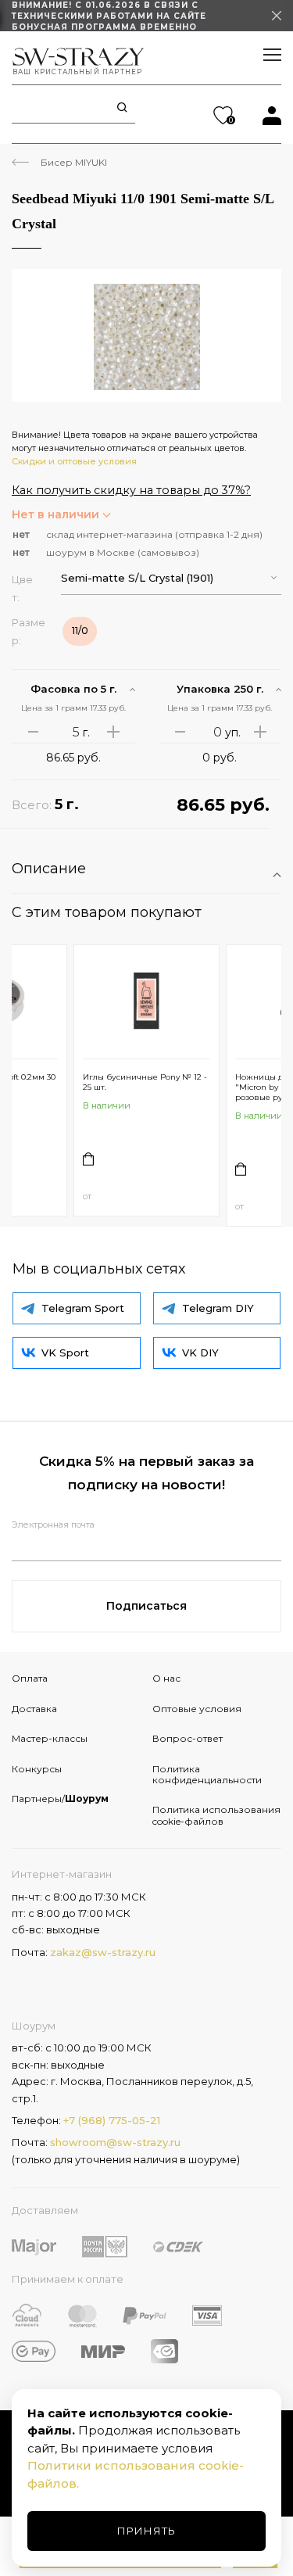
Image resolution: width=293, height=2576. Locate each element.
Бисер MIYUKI (74, 162)
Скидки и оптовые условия (74, 461)
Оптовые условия (197, 1709)
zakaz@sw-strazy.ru (103, 1952)
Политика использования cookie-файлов (216, 1815)
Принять (146, 2531)
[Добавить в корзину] (88, 1159)
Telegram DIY (218, 1308)
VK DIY (200, 1352)
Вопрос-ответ (188, 1738)
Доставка (34, 1709)
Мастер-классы (50, 1738)
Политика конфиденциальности (207, 1774)
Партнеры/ (60, 1799)
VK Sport (65, 1352)
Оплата (30, 1678)
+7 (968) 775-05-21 (112, 2120)
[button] (172, 578)
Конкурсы (37, 1769)
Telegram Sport (83, 1308)
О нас (166, 1678)
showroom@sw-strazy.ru (115, 2142)
